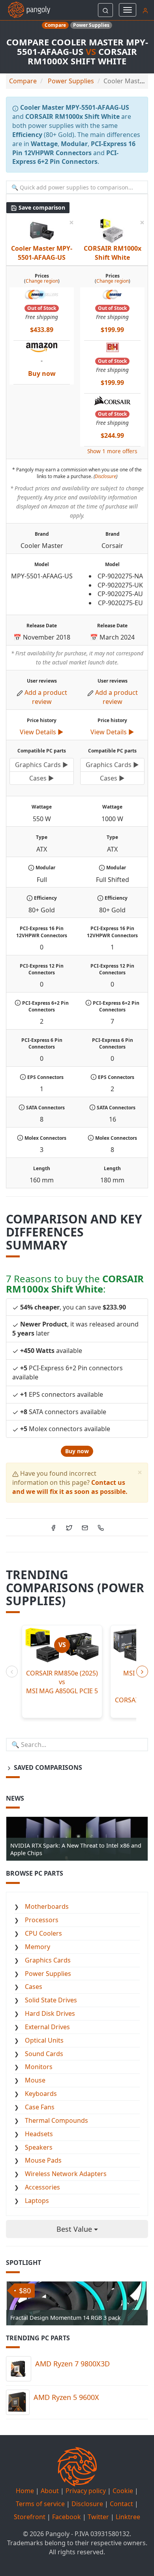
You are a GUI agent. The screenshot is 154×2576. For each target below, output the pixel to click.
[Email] (85, 1527)
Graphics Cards (48, 1960)
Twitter (98, 2517)
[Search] (105, 10)
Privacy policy (86, 2491)
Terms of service (40, 2504)
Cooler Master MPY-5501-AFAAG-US (42, 253)
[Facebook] (53, 1527)
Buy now (77, 1451)
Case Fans (40, 2107)
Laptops (37, 2201)
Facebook (67, 2517)
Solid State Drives (51, 2000)
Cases (34, 1987)
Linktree (128, 2517)
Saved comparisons (47, 1767)
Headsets (39, 2134)
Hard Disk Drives (50, 2013)
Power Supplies (48, 1974)
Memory (38, 1947)
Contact (121, 2504)
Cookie (123, 2491)
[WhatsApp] (101, 1527)
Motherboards (47, 1906)
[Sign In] (145, 10)
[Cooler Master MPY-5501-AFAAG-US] (41, 231)
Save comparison (41, 207)
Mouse (35, 2080)
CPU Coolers (43, 1933)
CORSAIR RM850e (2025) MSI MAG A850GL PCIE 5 (62, 1682)
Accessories (42, 2187)
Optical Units (44, 2040)
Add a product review (46, 697)
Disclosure (105, 476)
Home (25, 2491)
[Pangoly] (25, 10)
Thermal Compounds (56, 2120)
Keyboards (41, 2094)
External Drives (47, 2027)
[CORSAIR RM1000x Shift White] (112, 231)
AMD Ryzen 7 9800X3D (72, 2364)
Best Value (75, 2229)
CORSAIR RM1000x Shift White (113, 253)
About (50, 2491)
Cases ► (42, 778)
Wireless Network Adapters (66, 2174)
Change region (42, 281)
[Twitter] (69, 1527)
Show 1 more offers (112, 451)
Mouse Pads (43, 2160)
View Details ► (42, 732)
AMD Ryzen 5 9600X (66, 2397)
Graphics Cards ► (42, 765)
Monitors (39, 2067)
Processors (42, 1920)
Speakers (39, 2147)
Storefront (30, 2517)
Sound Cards (44, 2054)
